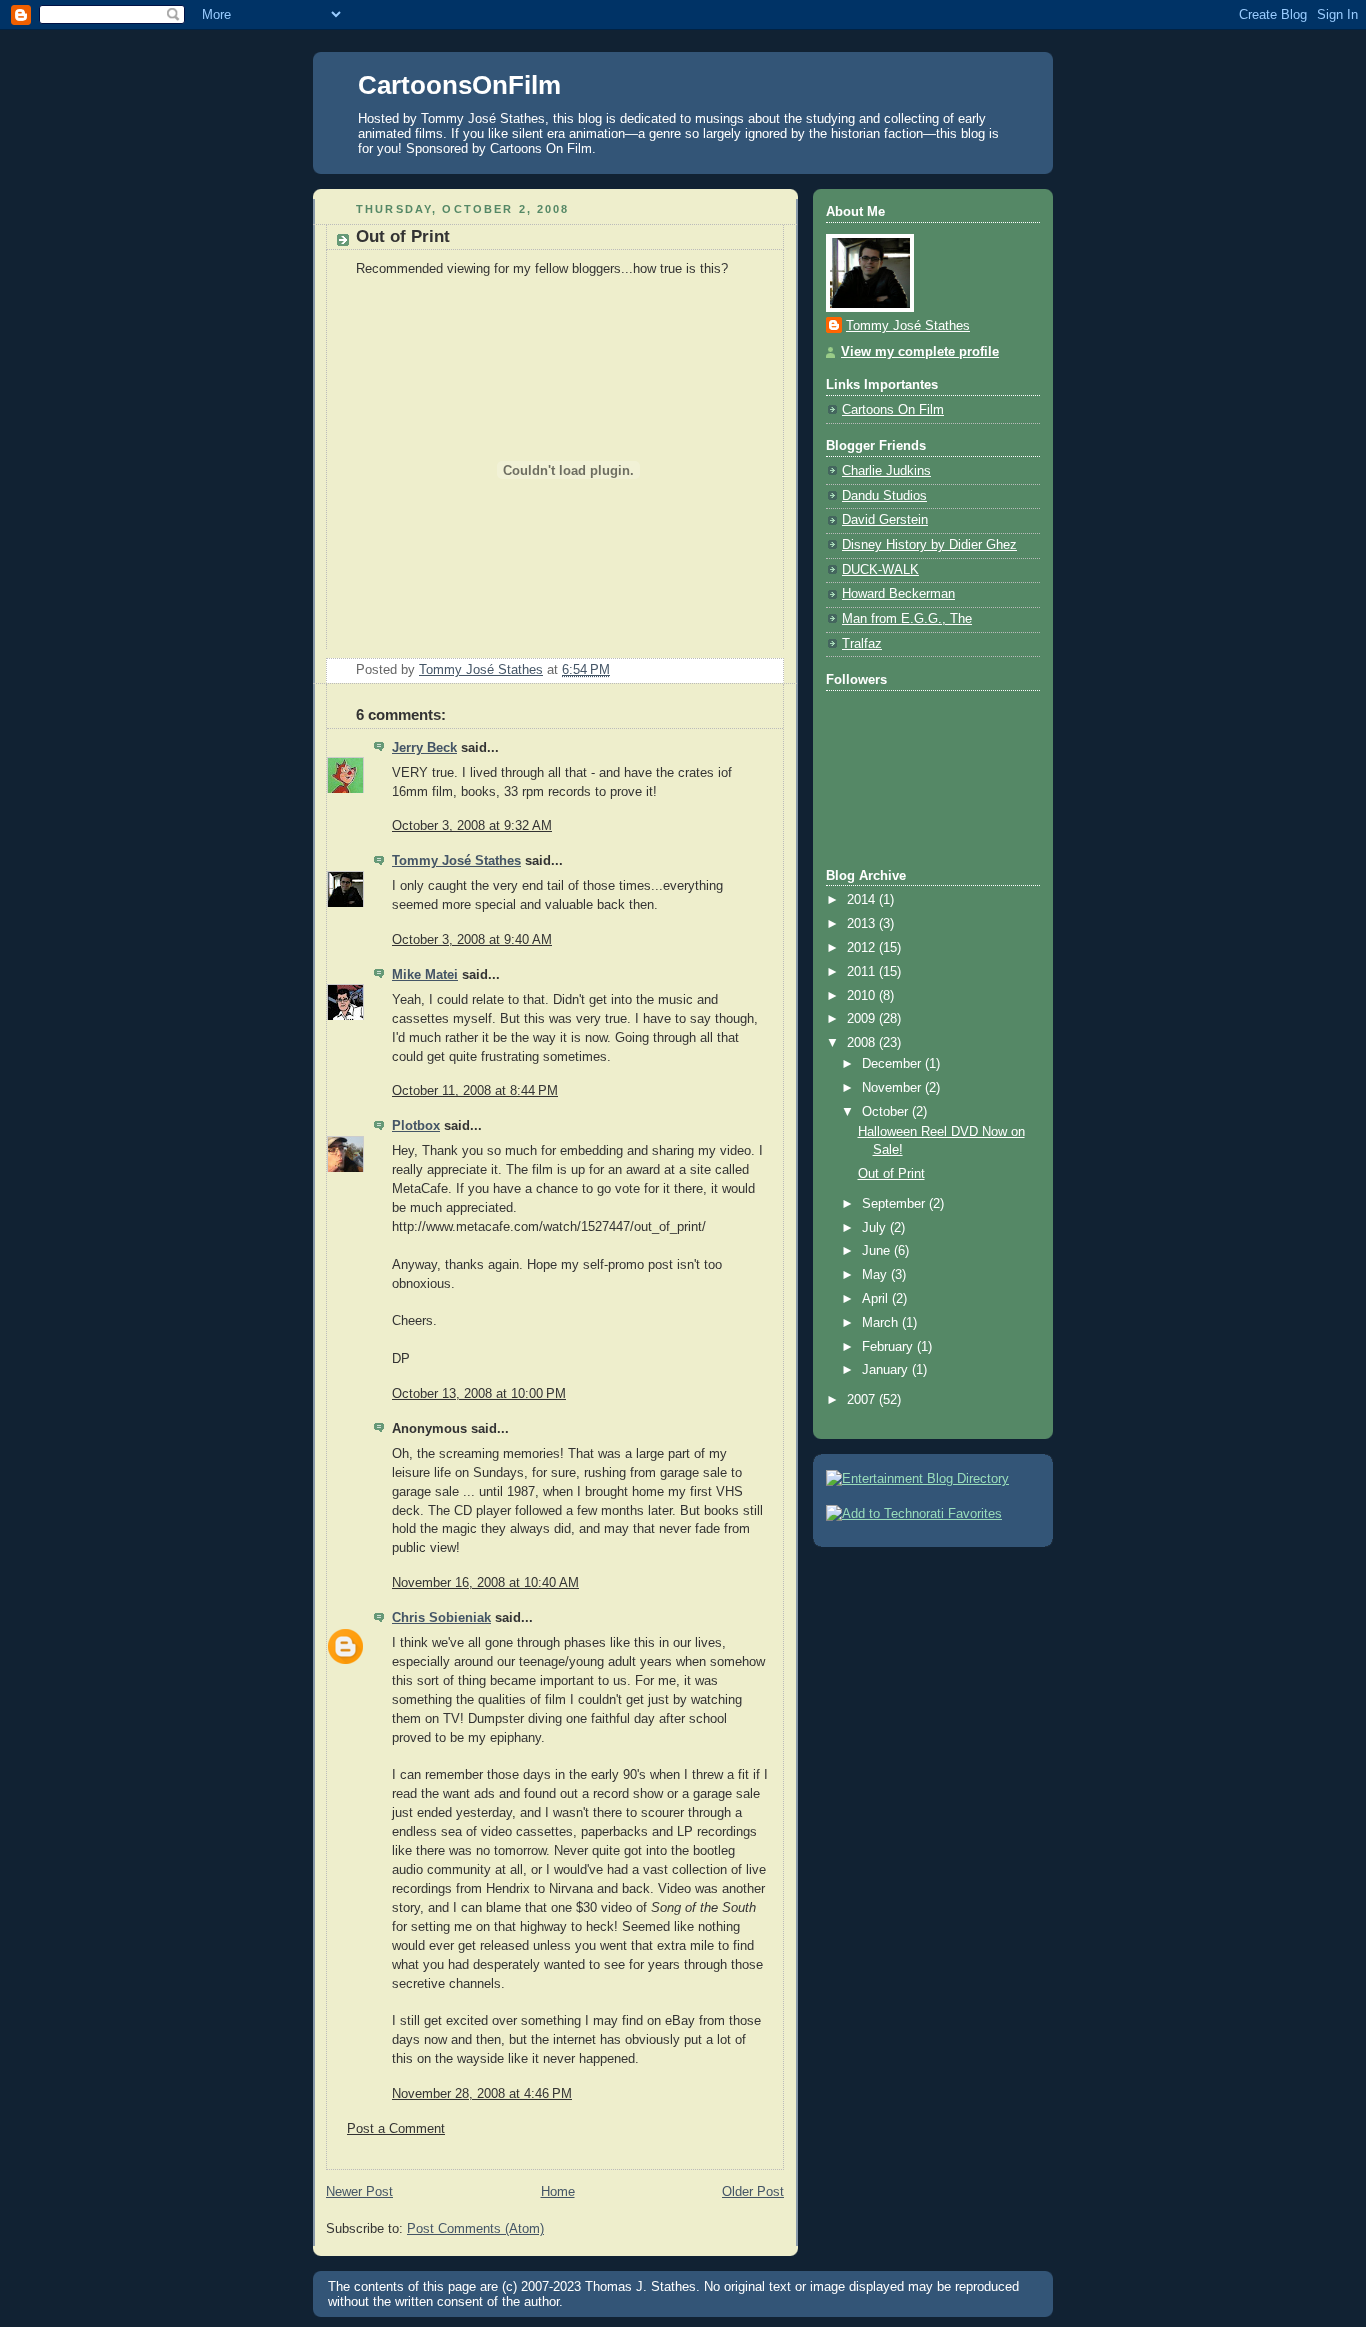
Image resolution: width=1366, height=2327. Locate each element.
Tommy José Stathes (456, 861)
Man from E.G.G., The (907, 619)
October (887, 1112)
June (878, 1251)
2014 (863, 900)
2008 (863, 1043)
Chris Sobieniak (441, 1618)
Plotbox (416, 1126)
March (882, 1323)
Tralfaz (862, 644)
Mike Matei (425, 975)
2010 (863, 996)
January (887, 1370)
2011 (863, 972)
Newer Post (359, 2192)
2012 (863, 948)
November (893, 1088)
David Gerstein (885, 520)
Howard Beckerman (898, 594)
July (876, 1228)
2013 (863, 924)
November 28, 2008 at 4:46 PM (482, 2094)
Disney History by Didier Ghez (929, 545)
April (877, 1299)
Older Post (753, 2192)
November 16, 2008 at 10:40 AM (485, 1583)
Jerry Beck (424, 748)
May (876, 1275)
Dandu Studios (884, 496)
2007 (863, 1400)
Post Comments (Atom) (475, 2229)
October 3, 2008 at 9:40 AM (472, 940)
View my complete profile (920, 352)
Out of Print (891, 1174)
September (895, 1204)
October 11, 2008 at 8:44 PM (475, 1091)
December (893, 1064)
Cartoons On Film (893, 410)
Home (558, 2192)
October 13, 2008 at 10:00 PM (479, 1394)
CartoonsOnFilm (459, 85)
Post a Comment (396, 2129)
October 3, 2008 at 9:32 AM (472, 826)
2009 (863, 1019)
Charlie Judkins (886, 471)
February (889, 1347)
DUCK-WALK (880, 570)
